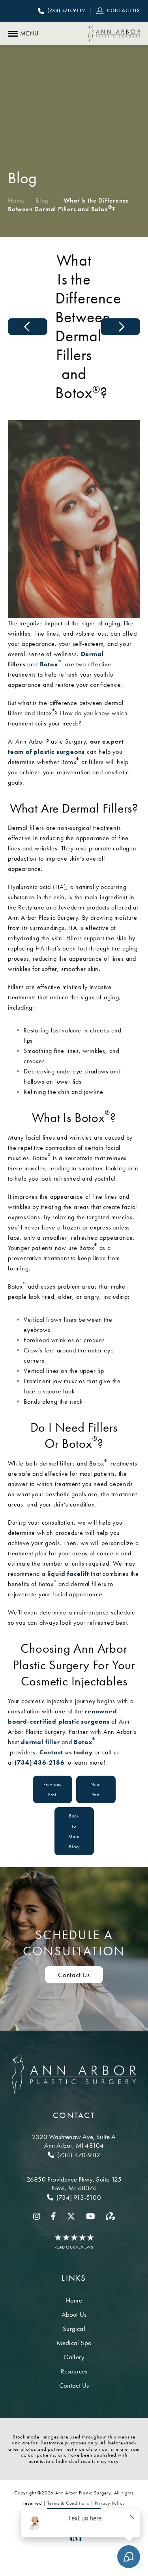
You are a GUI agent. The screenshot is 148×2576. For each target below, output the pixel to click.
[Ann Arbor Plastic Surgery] (114, 33)
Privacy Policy (110, 2503)
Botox (51, 664)
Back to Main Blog (74, 1831)
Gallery (74, 2357)
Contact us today (66, 1752)
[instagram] (37, 2216)
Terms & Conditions (68, 2503)
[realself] (110, 2216)
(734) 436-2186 (39, 1762)
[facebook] (53, 2216)
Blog (42, 200)
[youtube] (91, 2216)
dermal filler (40, 1742)
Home (16, 200)
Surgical (74, 2329)
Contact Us (74, 1975)
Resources (74, 2371)
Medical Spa (74, 2343)
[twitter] (71, 2216)
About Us (74, 2314)
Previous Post (52, 1789)
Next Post (96, 1789)
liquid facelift (68, 1574)
